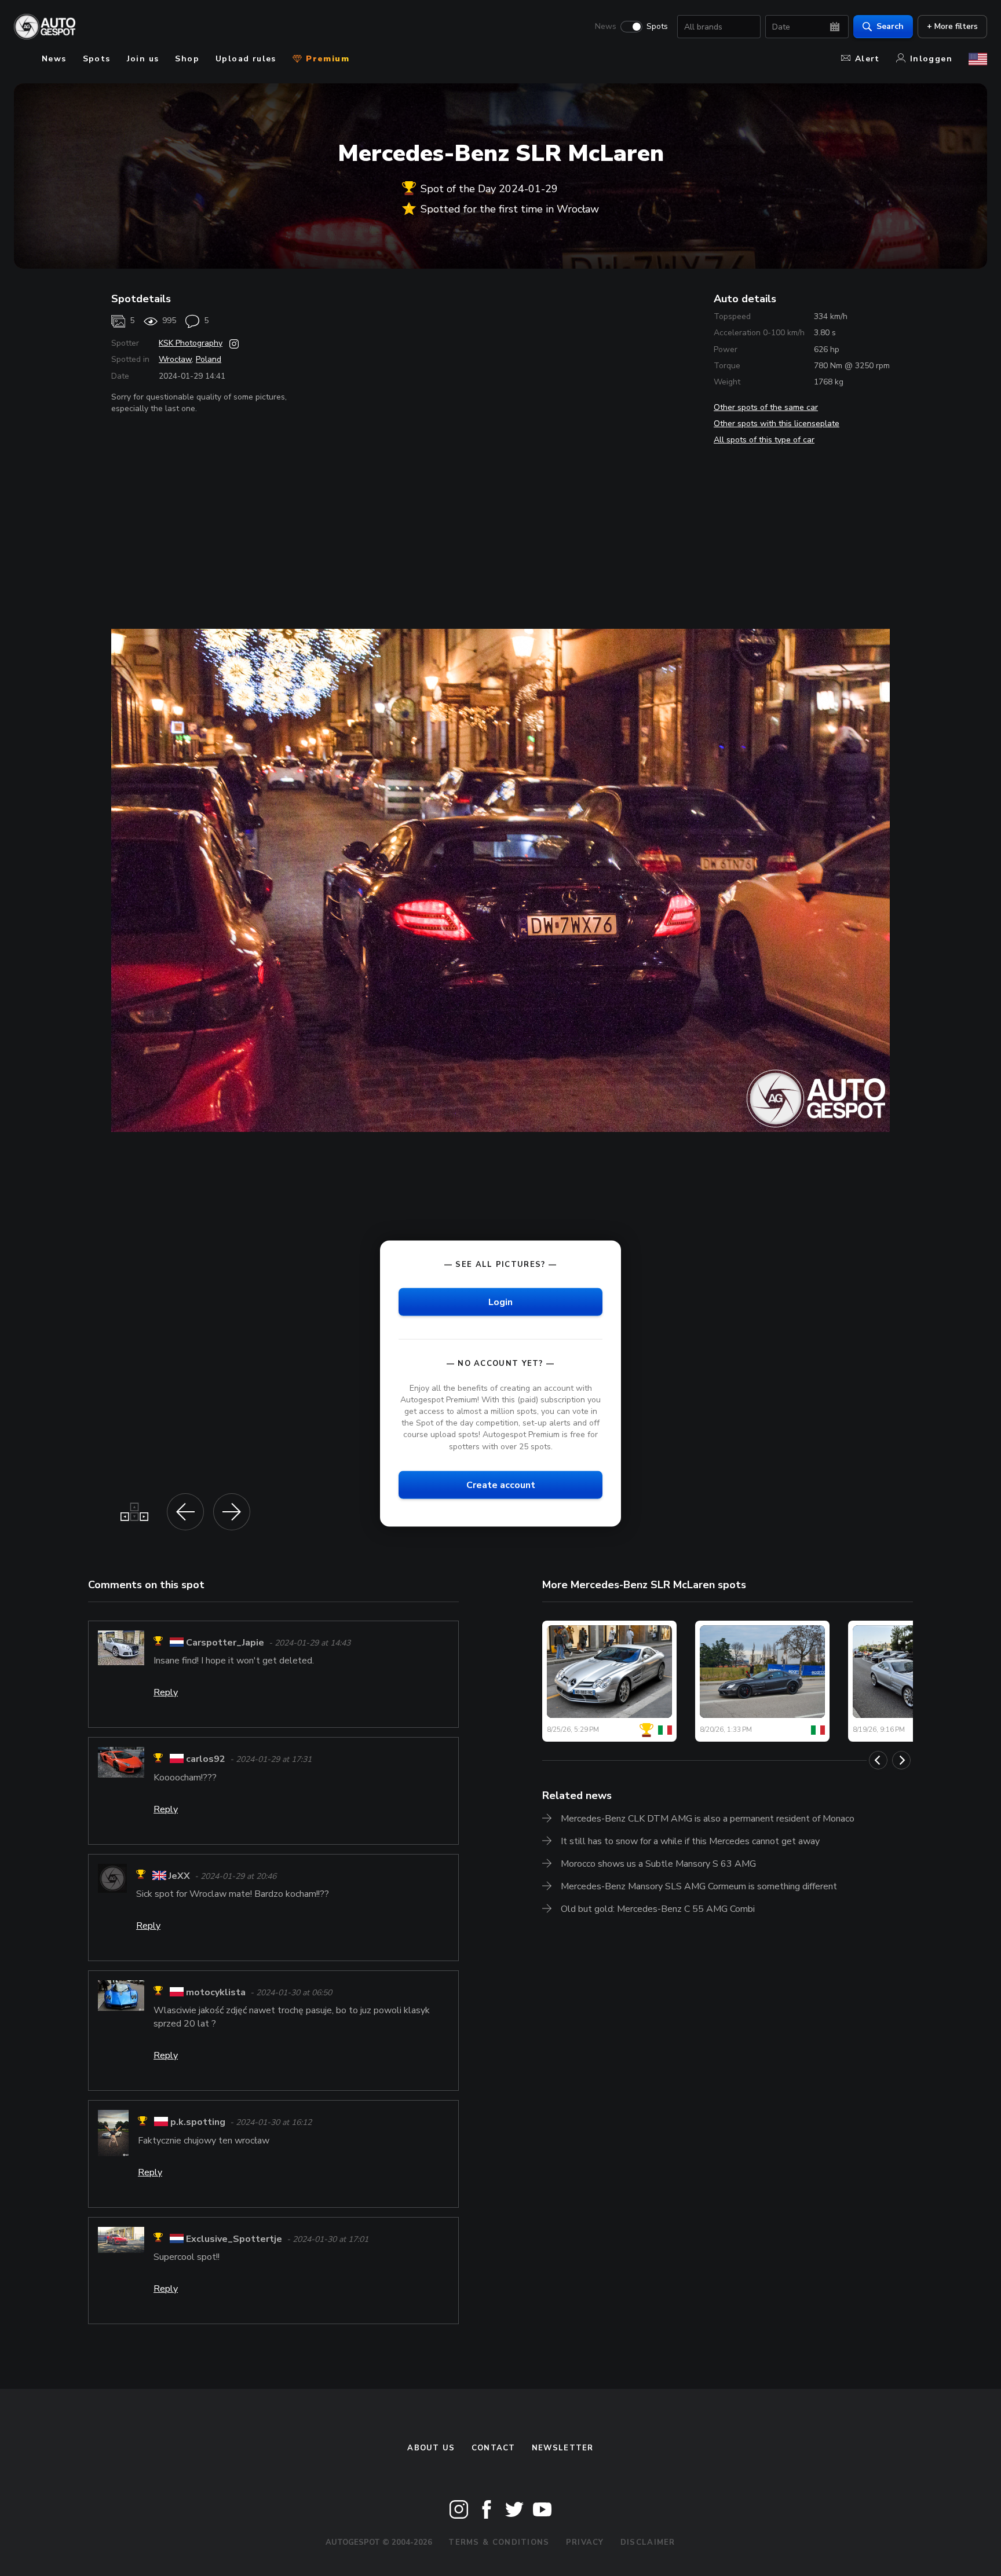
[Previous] (878, 1760)
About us (431, 2448)
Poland (209, 359)
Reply (166, 1692)
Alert (867, 59)
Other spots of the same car (766, 407)
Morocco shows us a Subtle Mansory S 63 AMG (658, 1864)
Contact (494, 2448)
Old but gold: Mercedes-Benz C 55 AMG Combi (658, 1909)
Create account (501, 1485)
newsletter (563, 2448)
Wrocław (175, 359)
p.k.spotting (198, 2123)
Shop (187, 59)
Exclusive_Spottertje (234, 2239)
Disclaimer (648, 2542)
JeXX (179, 1876)
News (606, 27)
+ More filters (952, 26)
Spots (657, 27)
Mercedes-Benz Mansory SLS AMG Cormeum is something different (699, 1886)
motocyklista (216, 1992)
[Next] (901, 1760)
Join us (143, 59)
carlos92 (206, 1760)
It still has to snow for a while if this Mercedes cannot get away (690, 1841)
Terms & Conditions (499, 2542)
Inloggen (931, 59)
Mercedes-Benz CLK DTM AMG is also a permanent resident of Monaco (708, 1819)
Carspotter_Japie (225, 1643)
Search (890, 26)
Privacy (585, 2542)
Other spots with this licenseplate (777, 424)
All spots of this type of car (764, 440)
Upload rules (246, 59)
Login (500, 1302)
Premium (326, 59)
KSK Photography (191, 343)
